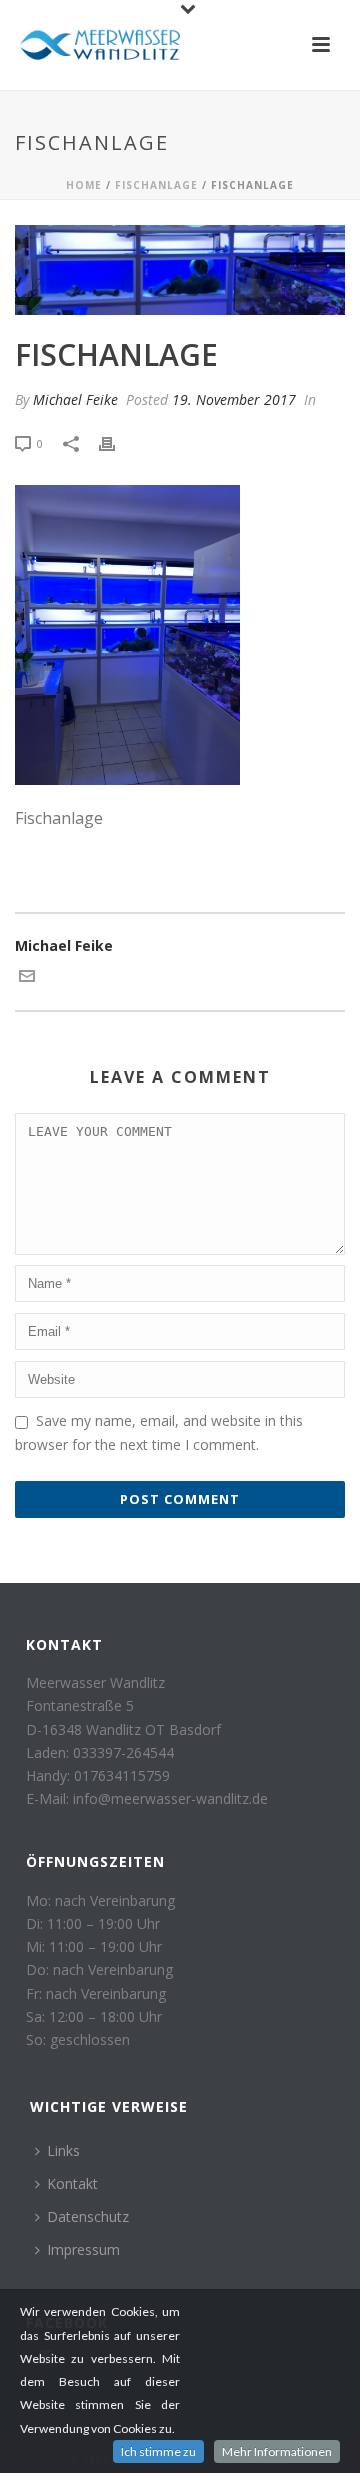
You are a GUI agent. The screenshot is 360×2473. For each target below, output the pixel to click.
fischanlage (156, 185)
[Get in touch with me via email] (27, 978)
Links (63, 2150)
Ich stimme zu (158, 2451)
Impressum (83, 2249)
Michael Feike (75, 399)
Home (84, 185)
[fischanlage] (180, 270)
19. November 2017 (234, 399)
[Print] (117, 442)
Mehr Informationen (277, 2451)
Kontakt (72, 2183)
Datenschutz (88, 2216)
